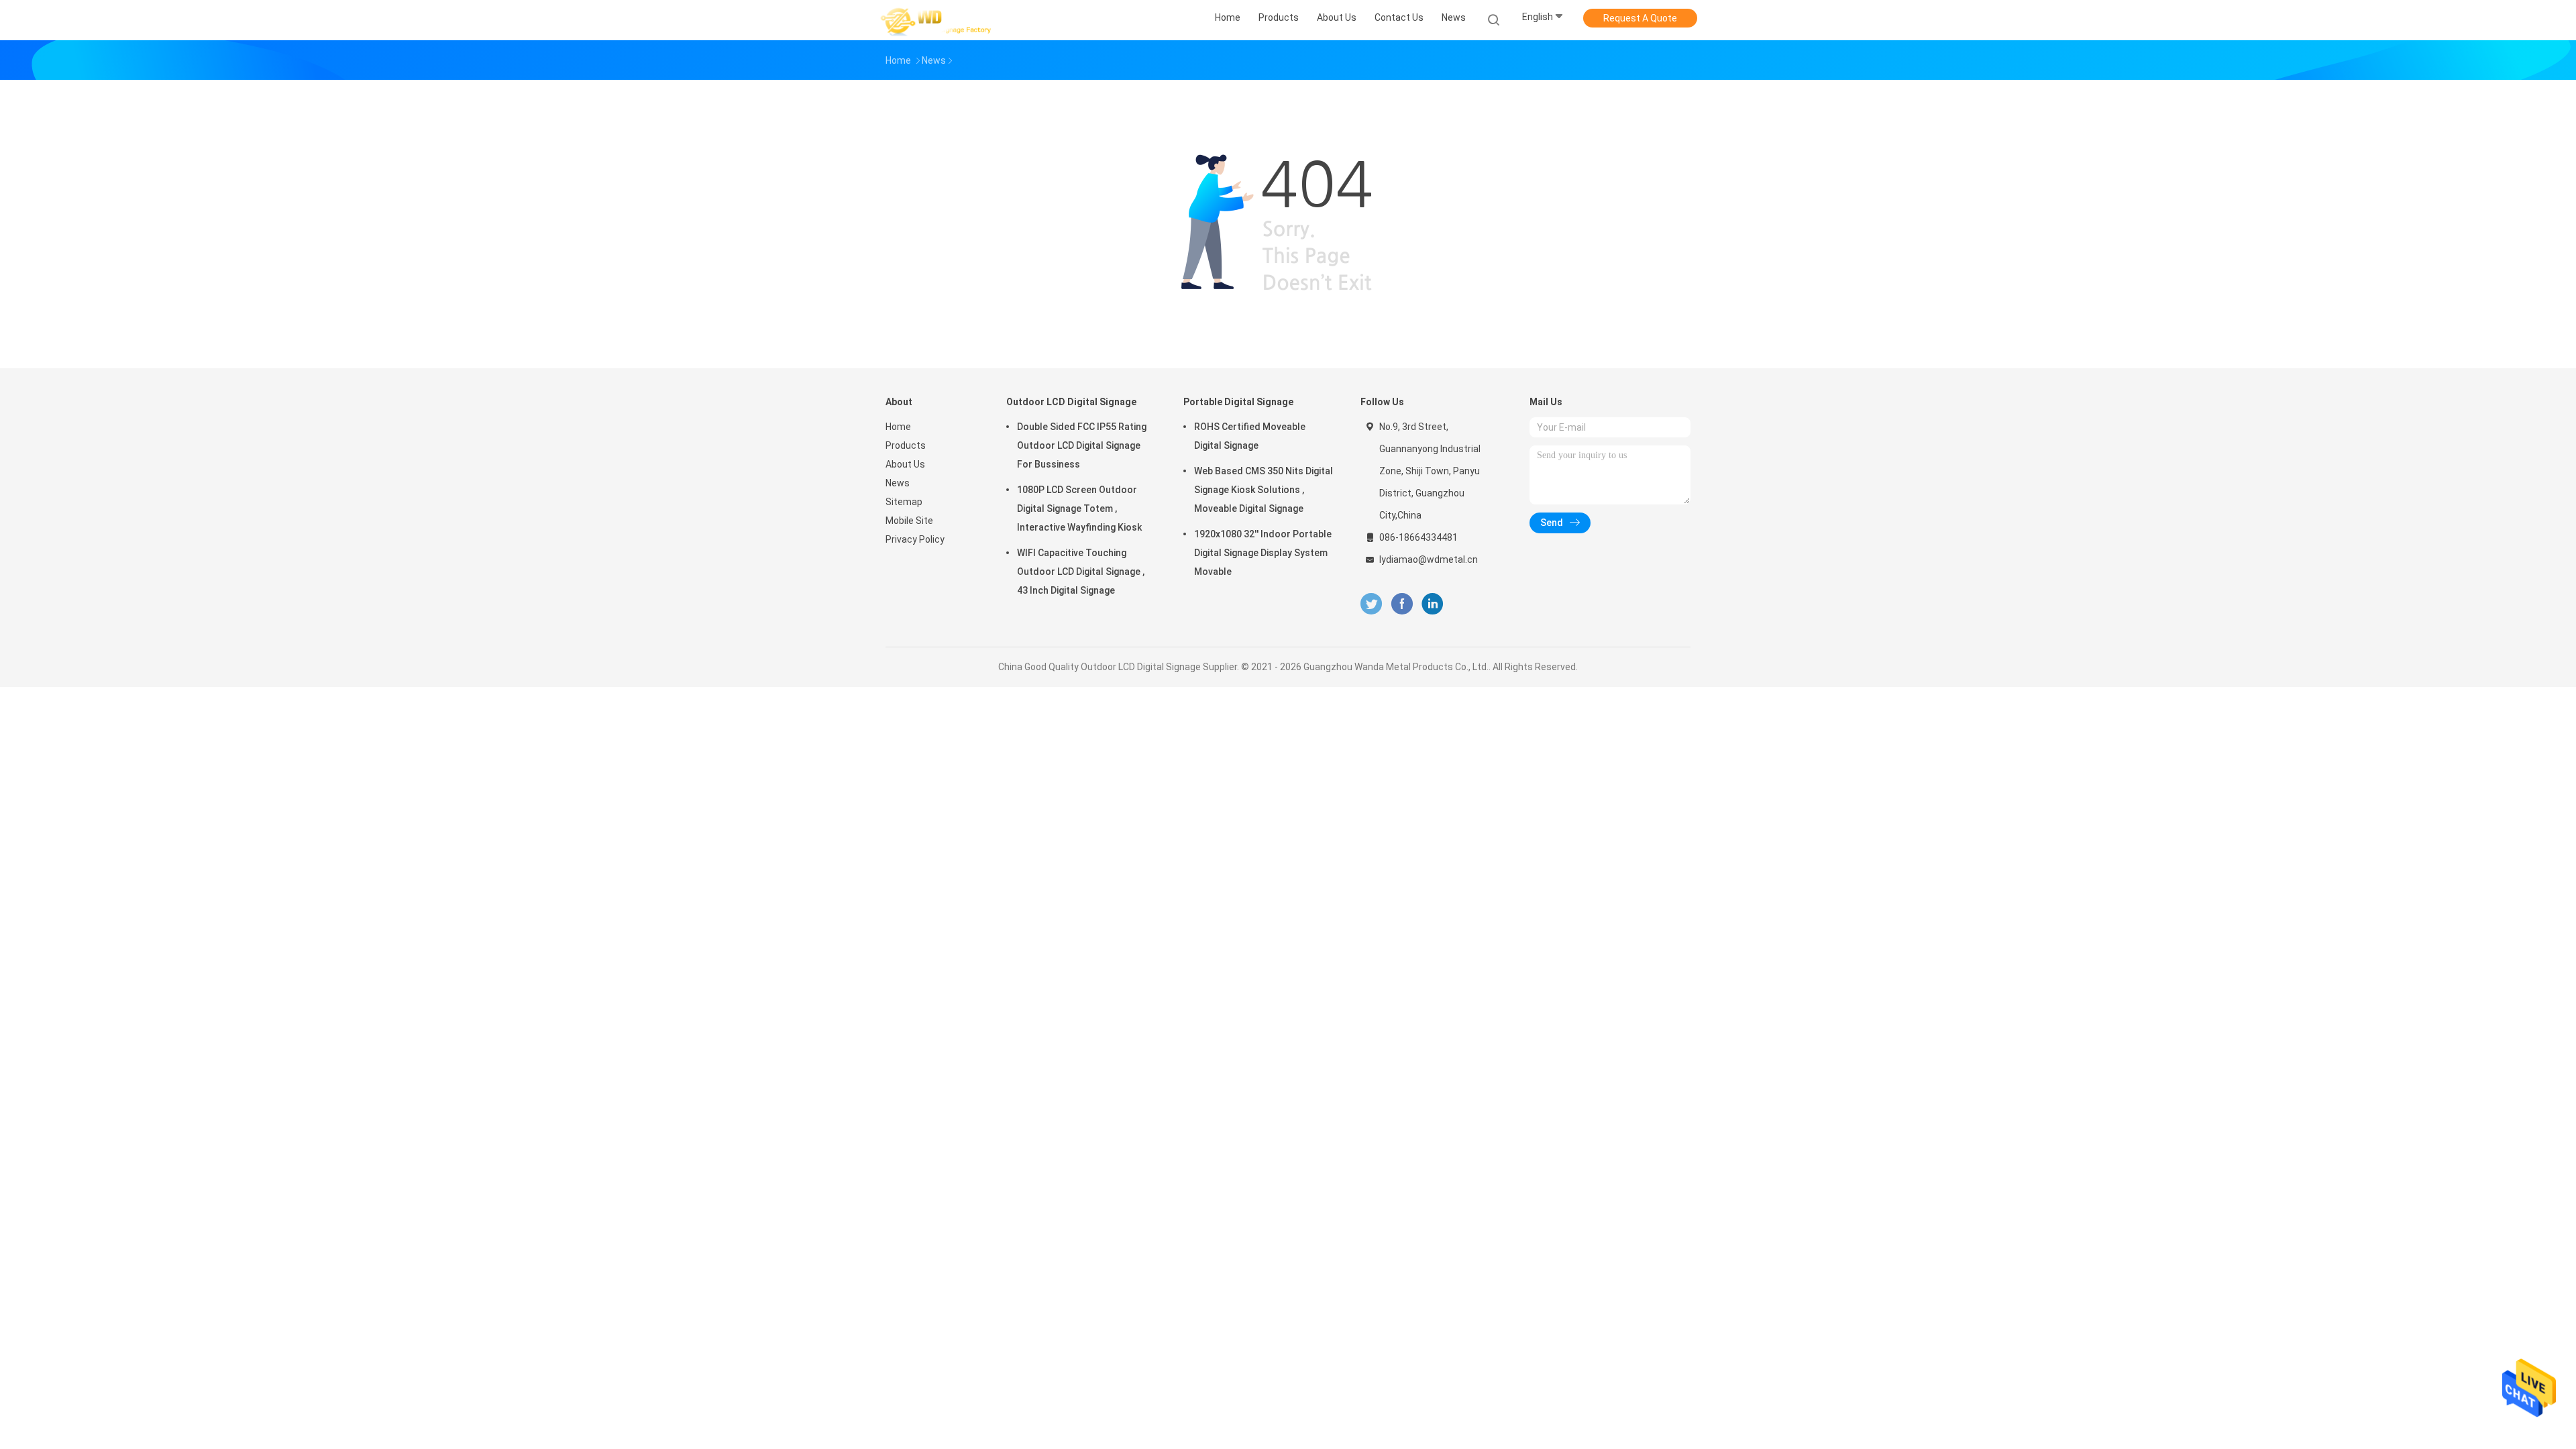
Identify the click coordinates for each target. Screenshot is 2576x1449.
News (898, 483)
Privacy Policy (915, 539)
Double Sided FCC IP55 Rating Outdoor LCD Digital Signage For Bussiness (1082, 445)
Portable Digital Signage (1238, 402)
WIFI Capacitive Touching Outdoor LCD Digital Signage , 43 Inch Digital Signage (1081, 572)
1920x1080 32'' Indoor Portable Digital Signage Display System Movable (1263, 553)
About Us (905, 464)
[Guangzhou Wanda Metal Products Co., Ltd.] (938, 20)
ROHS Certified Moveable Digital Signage (1250, 436)
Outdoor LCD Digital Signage (1071, 402)
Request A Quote (1640, 18)
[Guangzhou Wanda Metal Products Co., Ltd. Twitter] (1371, 604)
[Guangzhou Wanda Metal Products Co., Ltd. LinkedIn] (1433, 604)
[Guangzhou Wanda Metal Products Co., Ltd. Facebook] (1402, 604)
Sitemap (904, 502)
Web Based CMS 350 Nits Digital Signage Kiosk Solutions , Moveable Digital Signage (1264, 490)
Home (898, 427)
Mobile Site (909, 521)
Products (906, 445)
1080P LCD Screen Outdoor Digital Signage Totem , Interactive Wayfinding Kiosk (1079, 508)
